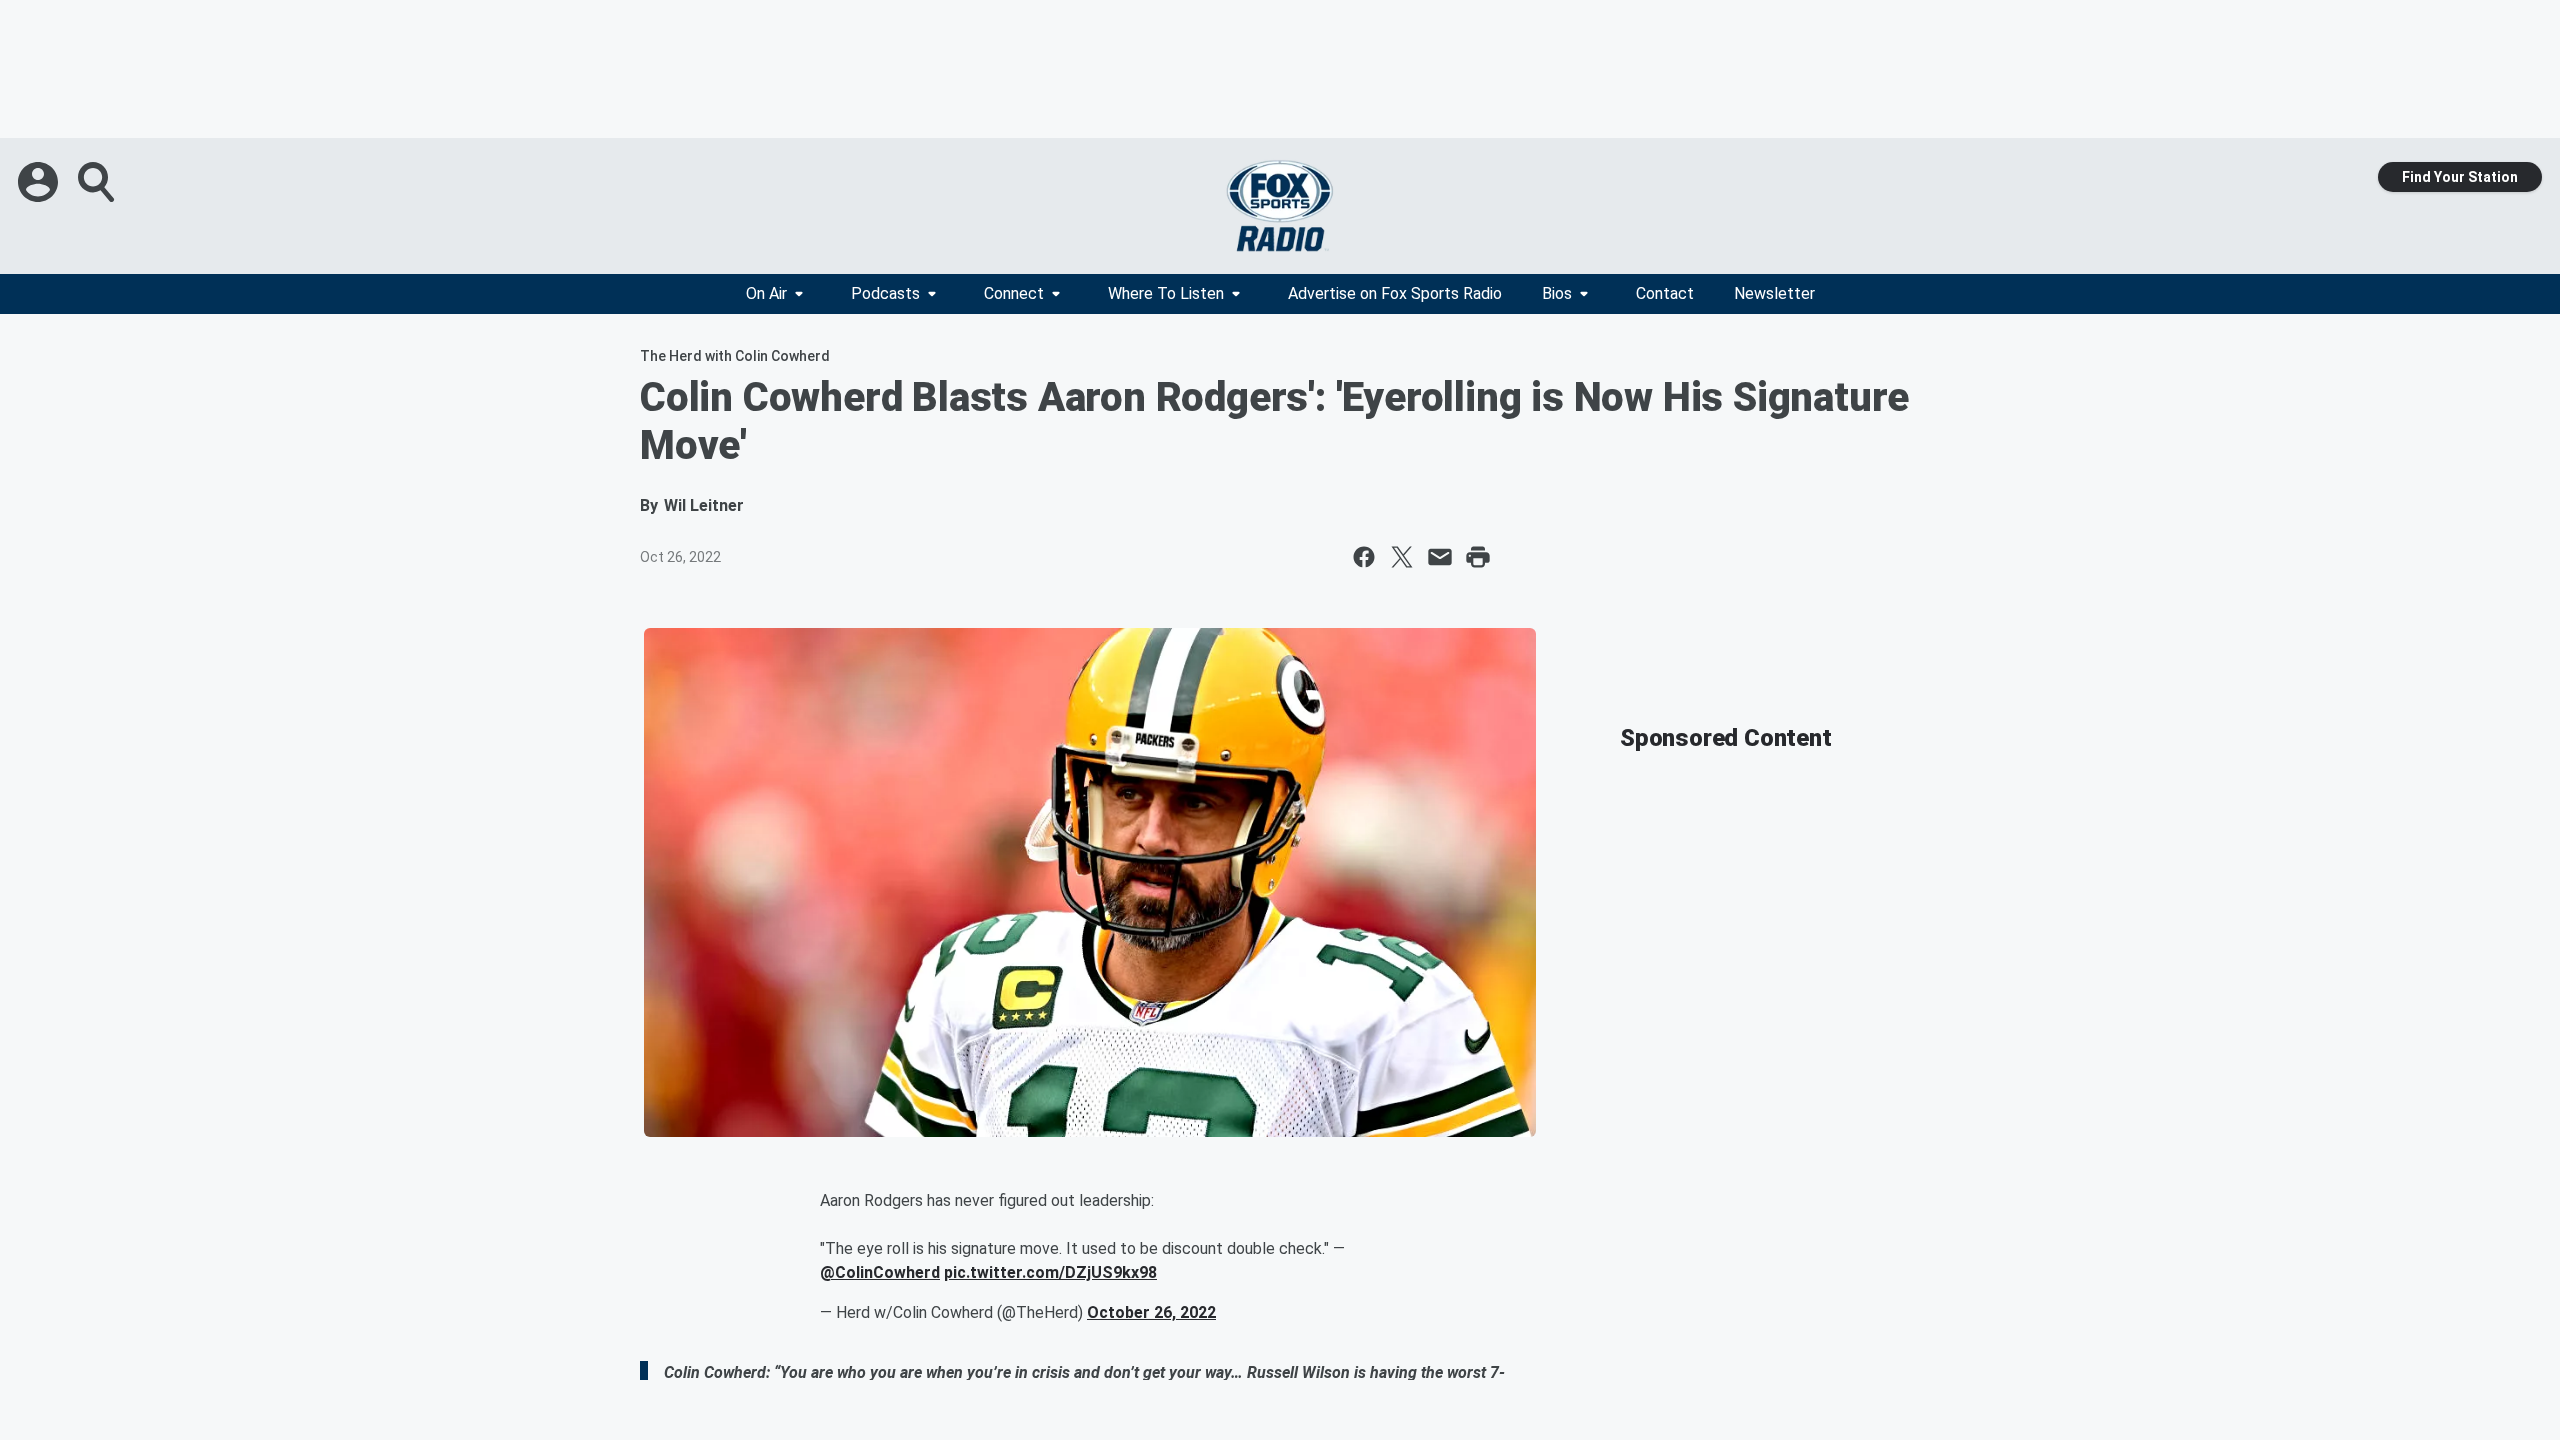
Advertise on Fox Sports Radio (1395, 293)
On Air (766, 293)
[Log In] (40, 182)
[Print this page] (1478, 557)
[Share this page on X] (1402, 557)
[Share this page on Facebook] (1364, 557)
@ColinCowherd (880, 1272)
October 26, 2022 (1151, 1312)
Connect (1014, 293)
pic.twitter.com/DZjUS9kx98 (1050, 1272)
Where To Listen (1166, 293)
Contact (1665, 293)
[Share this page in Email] (1440, 557)
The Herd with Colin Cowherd (735, 356)
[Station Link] (1280, 206)
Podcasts (885, 293)
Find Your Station (2460, 177)
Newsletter (1774, 293)
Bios (1557, 293)
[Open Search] (98, 182)
